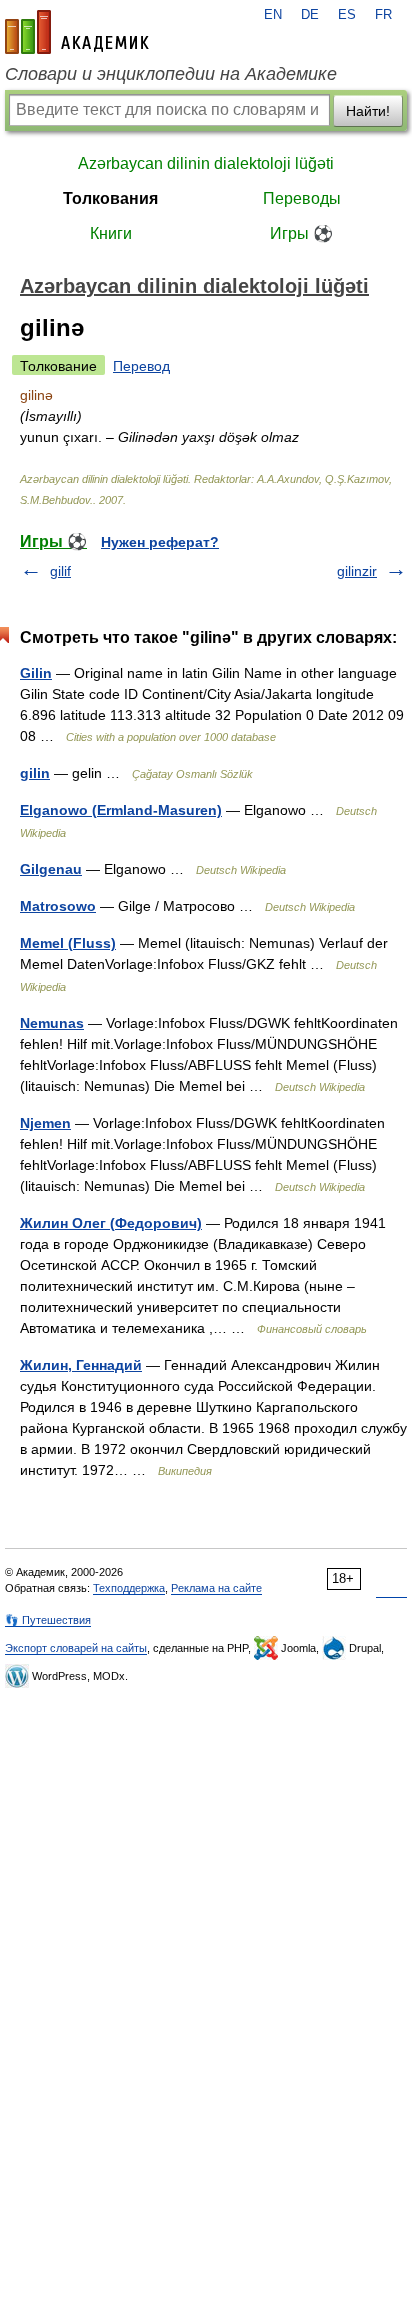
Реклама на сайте (216, 1588)
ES (347, 15)
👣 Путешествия (48, 1620)
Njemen (45, 1123)
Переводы (302, 198)
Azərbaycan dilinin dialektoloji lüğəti (206, 163)
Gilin (36, 673)
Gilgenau (51, 869)
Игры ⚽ (301, 233)
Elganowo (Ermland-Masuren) (121, 810)
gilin (35, 773)
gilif (60, 571)
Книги (111, 233)
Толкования (110, 198)
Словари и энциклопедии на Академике (171, 74)
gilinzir (357, 571)
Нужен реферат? (160, 542)
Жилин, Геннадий (81, 1365)
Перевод (141, 366)
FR (383, 15)
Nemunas (52, 1023)
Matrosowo (58, 906)
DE (310, 15)
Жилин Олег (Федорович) (111, 1223)
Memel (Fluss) (68, 943)
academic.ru (77, 32)
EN (273, 15)
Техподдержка (129, 1588)
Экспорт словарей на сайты (76, 1648)
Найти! (368, 111)
